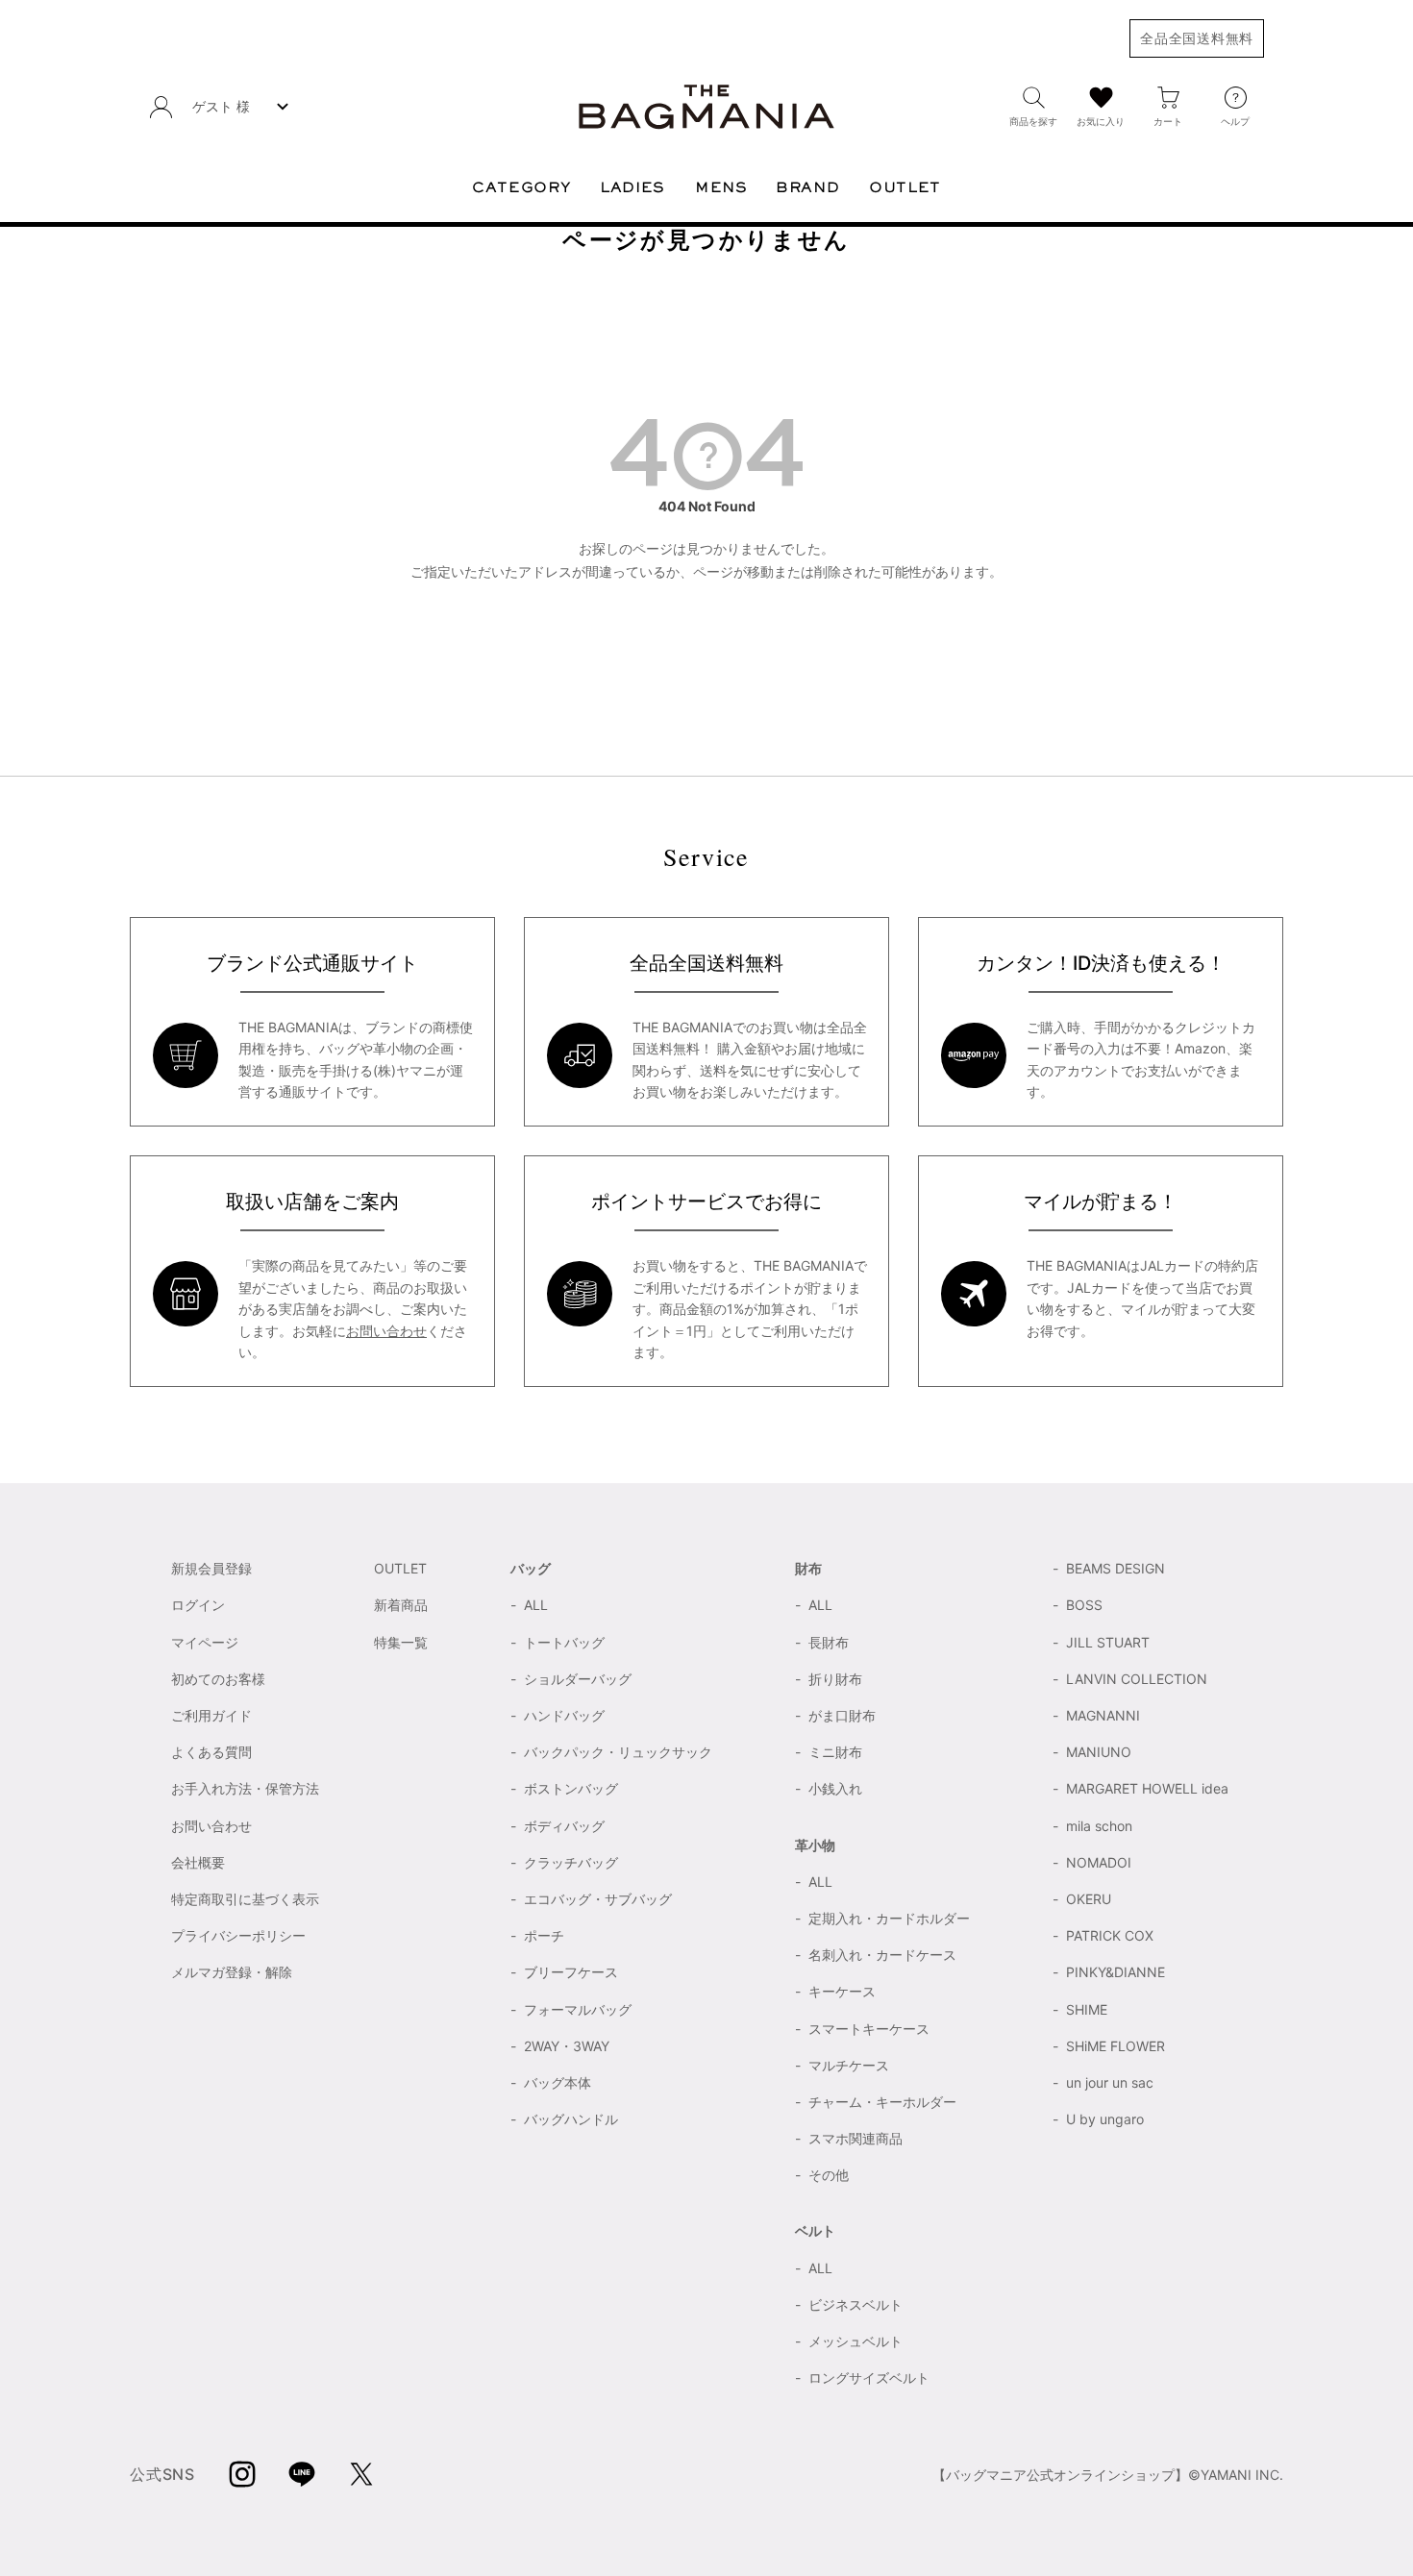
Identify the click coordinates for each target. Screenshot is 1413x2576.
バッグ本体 (558, 2082)
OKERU (1089, 1899)
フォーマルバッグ (578, 2009)
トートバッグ (564, 1642)
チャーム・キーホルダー (882, 2102)
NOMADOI (1099, 1862)
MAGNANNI (1103, 1715)
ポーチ (544, 1935)
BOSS (1084, 1605)
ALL (536, 1605)
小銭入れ (835, 1788)
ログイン (198, 1605)
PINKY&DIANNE (1116, 1972)
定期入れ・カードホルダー (889, 1918)
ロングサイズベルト (869, 2378)
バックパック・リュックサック (618, 1752)
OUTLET (400, 1568)
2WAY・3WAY (567, 2046)
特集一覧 (401, 1642)
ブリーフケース (571, 1972)
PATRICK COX (1110, 1935)
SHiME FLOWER (1116, 2046)
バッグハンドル (571, 2119)
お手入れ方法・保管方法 (245, 1788)
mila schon (1099, 1826)
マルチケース (849, 2065)
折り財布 (835, 1679)
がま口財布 (842, 1715)
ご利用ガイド (211, 1715)
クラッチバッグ (571, 1862)
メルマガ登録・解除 (232, 1972)
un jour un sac (1110, 2082)
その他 (829, 2175)
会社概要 (198, 1862)
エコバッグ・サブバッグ (598, 1899)
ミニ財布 (835, 1752)
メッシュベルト (855, 2341)
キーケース (842, 1991)
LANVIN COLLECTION (1137, 1679)
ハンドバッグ (564, 1715)
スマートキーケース (869, 2029)
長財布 (829, 1642)
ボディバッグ (564, 1826)
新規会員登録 (211, 1568)
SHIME (1087, 2009)
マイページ (205, 1642)
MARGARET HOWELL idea (1147, 1788)
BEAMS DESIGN (1116, 1568)
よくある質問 (211, 1752)
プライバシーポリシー (238, 1935)
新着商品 (401, 1605)
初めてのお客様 (218, 1679)
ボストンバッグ (571, 1788)
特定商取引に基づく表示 (245, 1899)
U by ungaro (1105, 2119)
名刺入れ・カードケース (882, 1955)
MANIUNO (1099, 1752)
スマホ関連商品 (855, 2138)
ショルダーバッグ (578, 1679)
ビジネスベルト (855, 2304)
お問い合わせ (386, 1331)
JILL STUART (1108, 1642)
